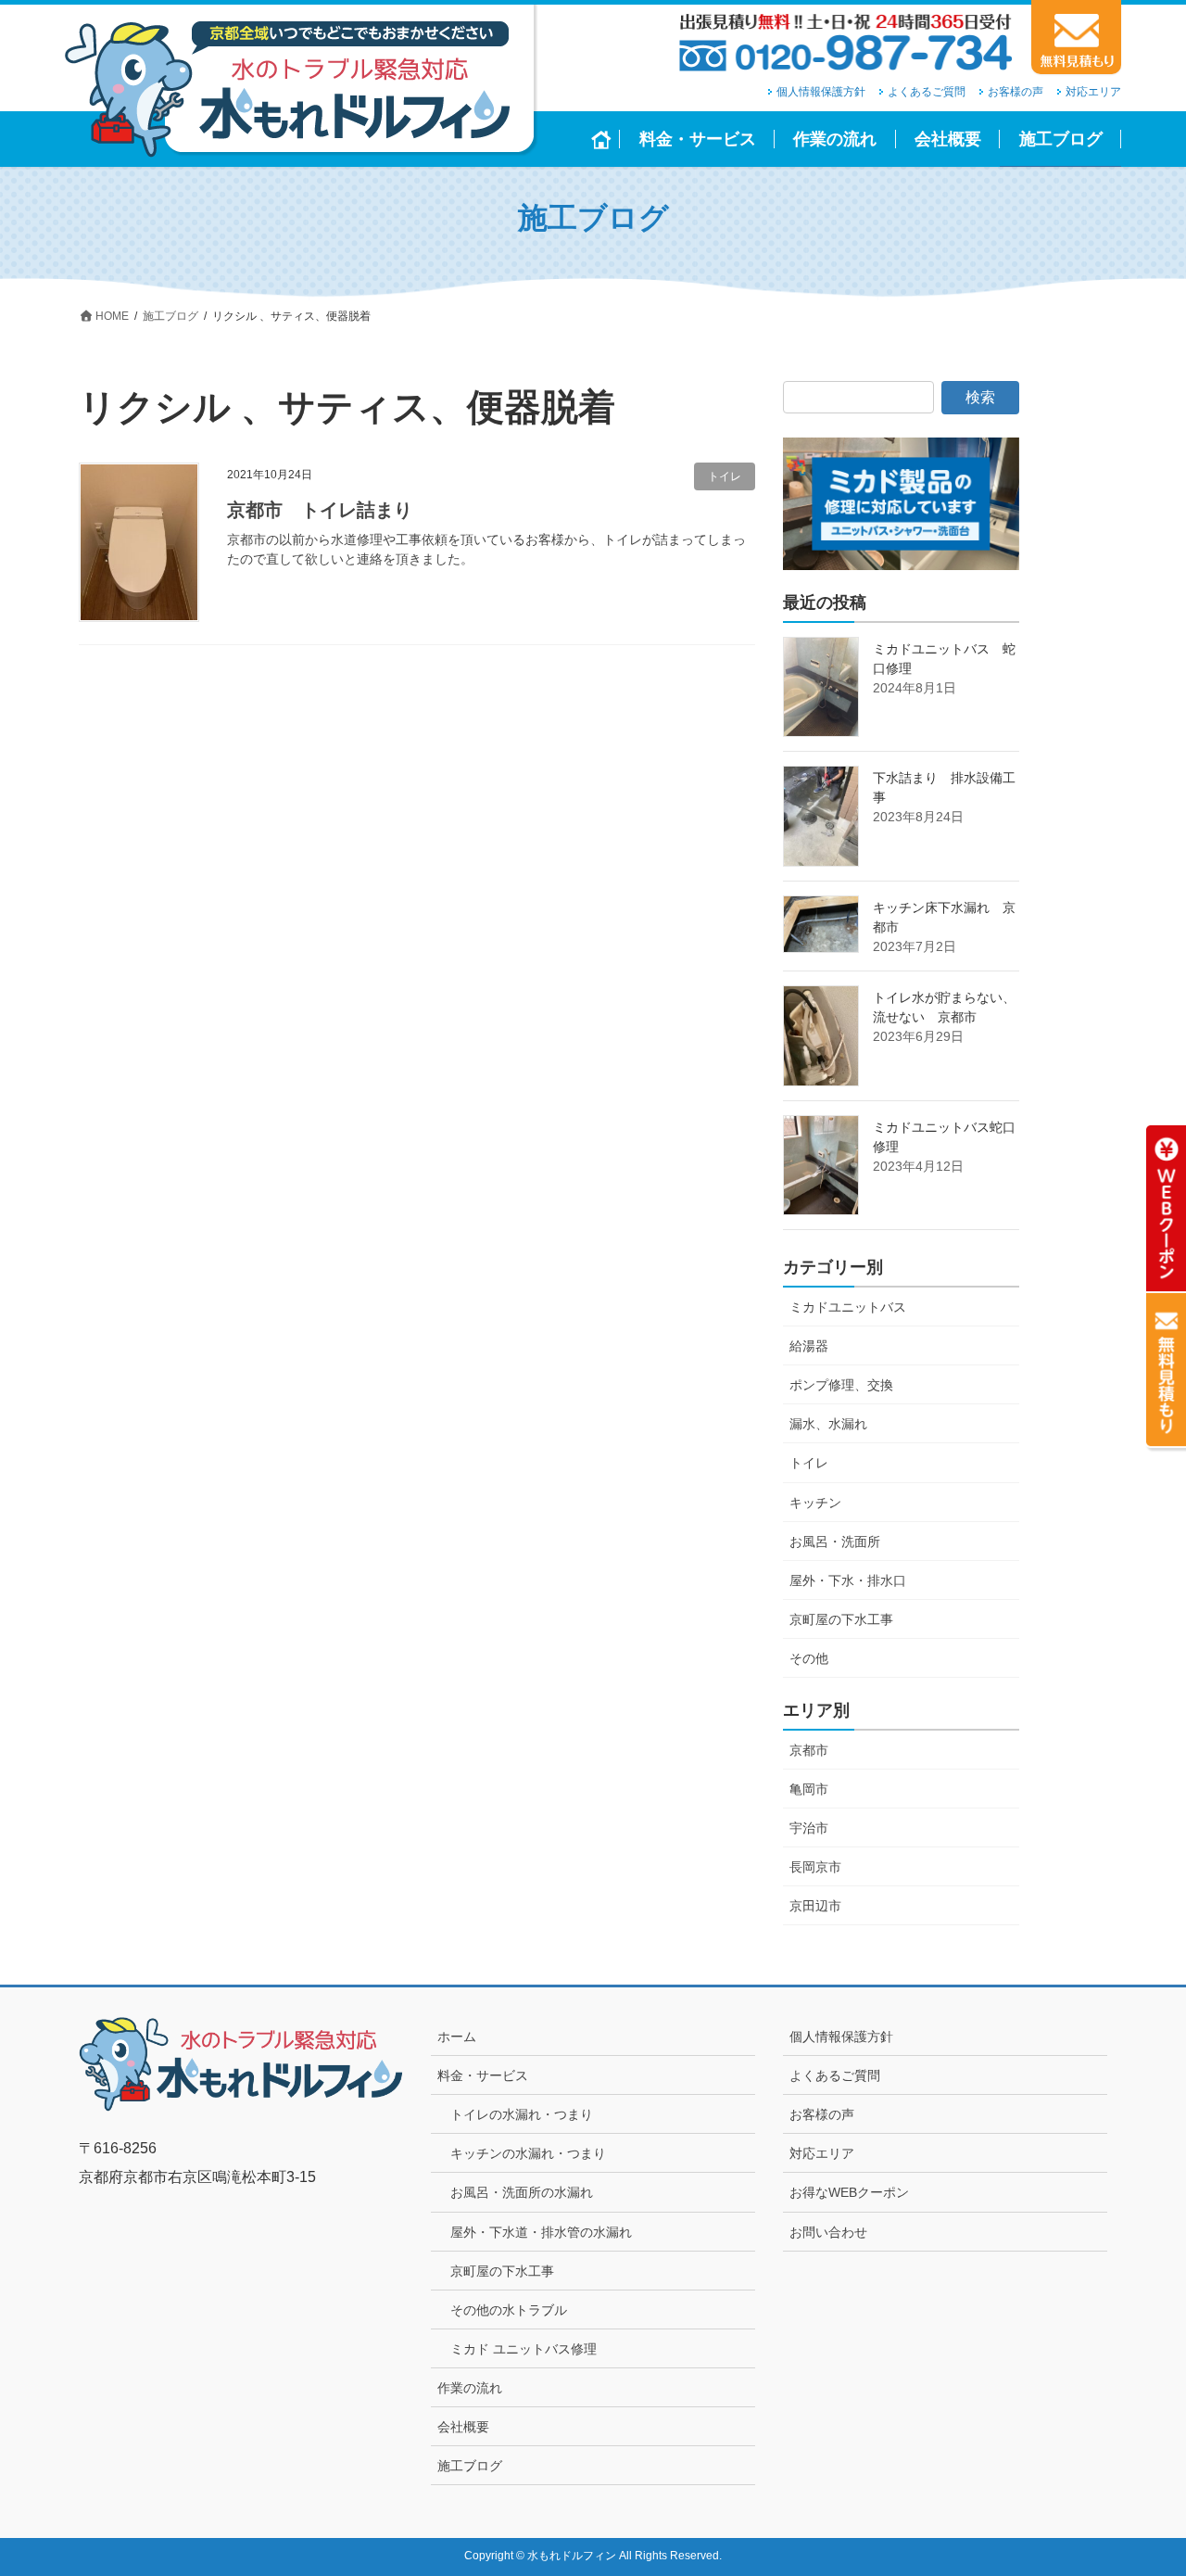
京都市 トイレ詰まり (320, 510)
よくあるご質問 (927, 92)
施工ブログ (470, 2466)
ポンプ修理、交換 (841, 1385)
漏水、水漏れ (828, 1424)
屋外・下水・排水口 (848, 1580)
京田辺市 (815, 1906)
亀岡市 (809, 1789)
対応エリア (1093, 92)
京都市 (809, 1750)
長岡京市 (815, 1867)
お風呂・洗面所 (835, 1542)
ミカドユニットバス (848, 1307)
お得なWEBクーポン (849, 2192)
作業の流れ (470, 2388)
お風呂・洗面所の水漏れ (522, 2192)
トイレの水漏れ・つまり (522, 2114)
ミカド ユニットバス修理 (524, 2349)
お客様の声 (1016, 92)
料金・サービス (483, 2075)
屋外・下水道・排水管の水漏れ (541, 2232)
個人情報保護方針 (821, 92)
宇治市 (809, 1828)
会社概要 (463, 2427)
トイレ (725, 476)
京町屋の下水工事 (841, 1619)
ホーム (457, 2037)
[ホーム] (602, 139)
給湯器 (809, 1346)
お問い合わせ (828, 2232)
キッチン (815, 1503)
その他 (809, 1658)
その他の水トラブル (509, 2310)
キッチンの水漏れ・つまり (528, 2153)
